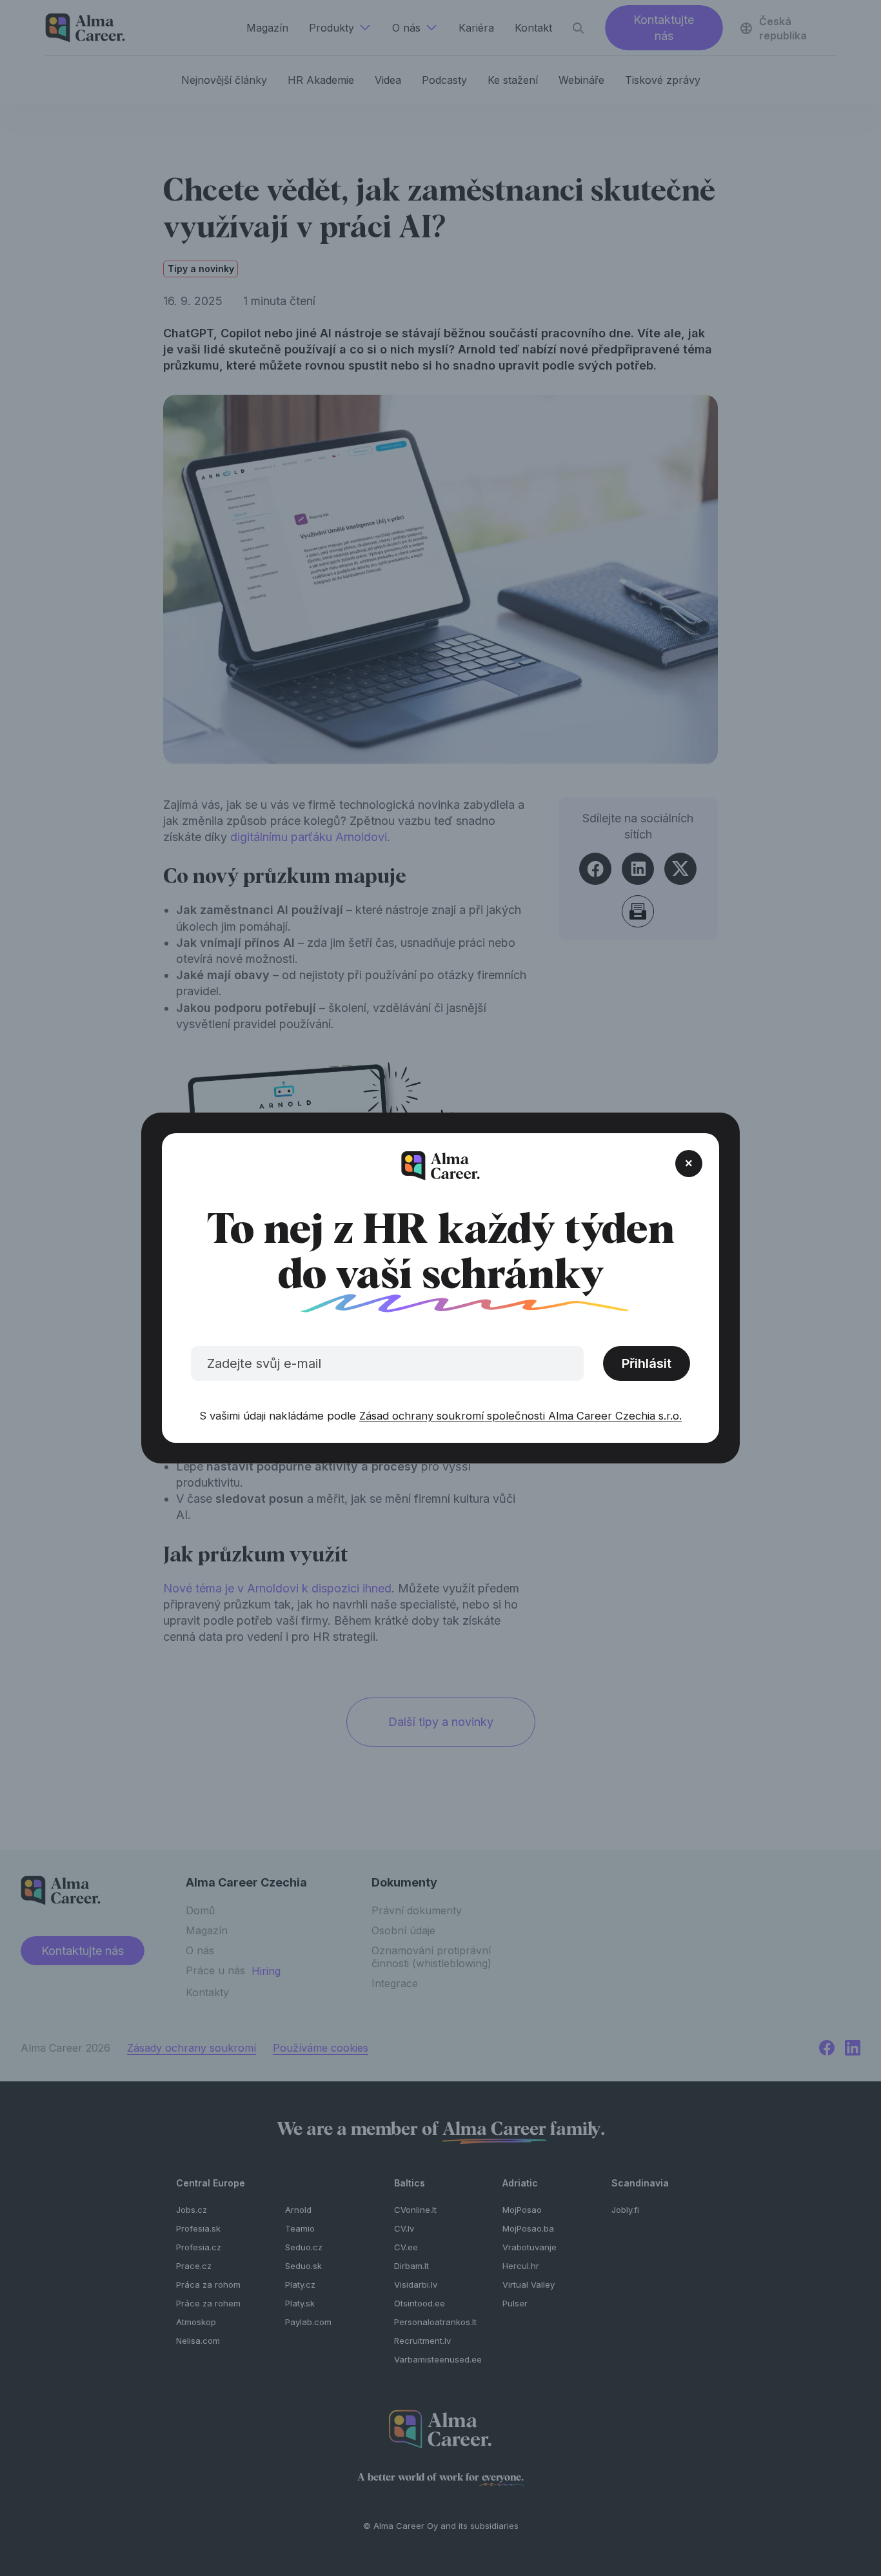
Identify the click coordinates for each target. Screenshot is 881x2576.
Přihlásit (647, 1363)
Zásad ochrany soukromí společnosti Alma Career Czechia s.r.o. (520, 1416)
